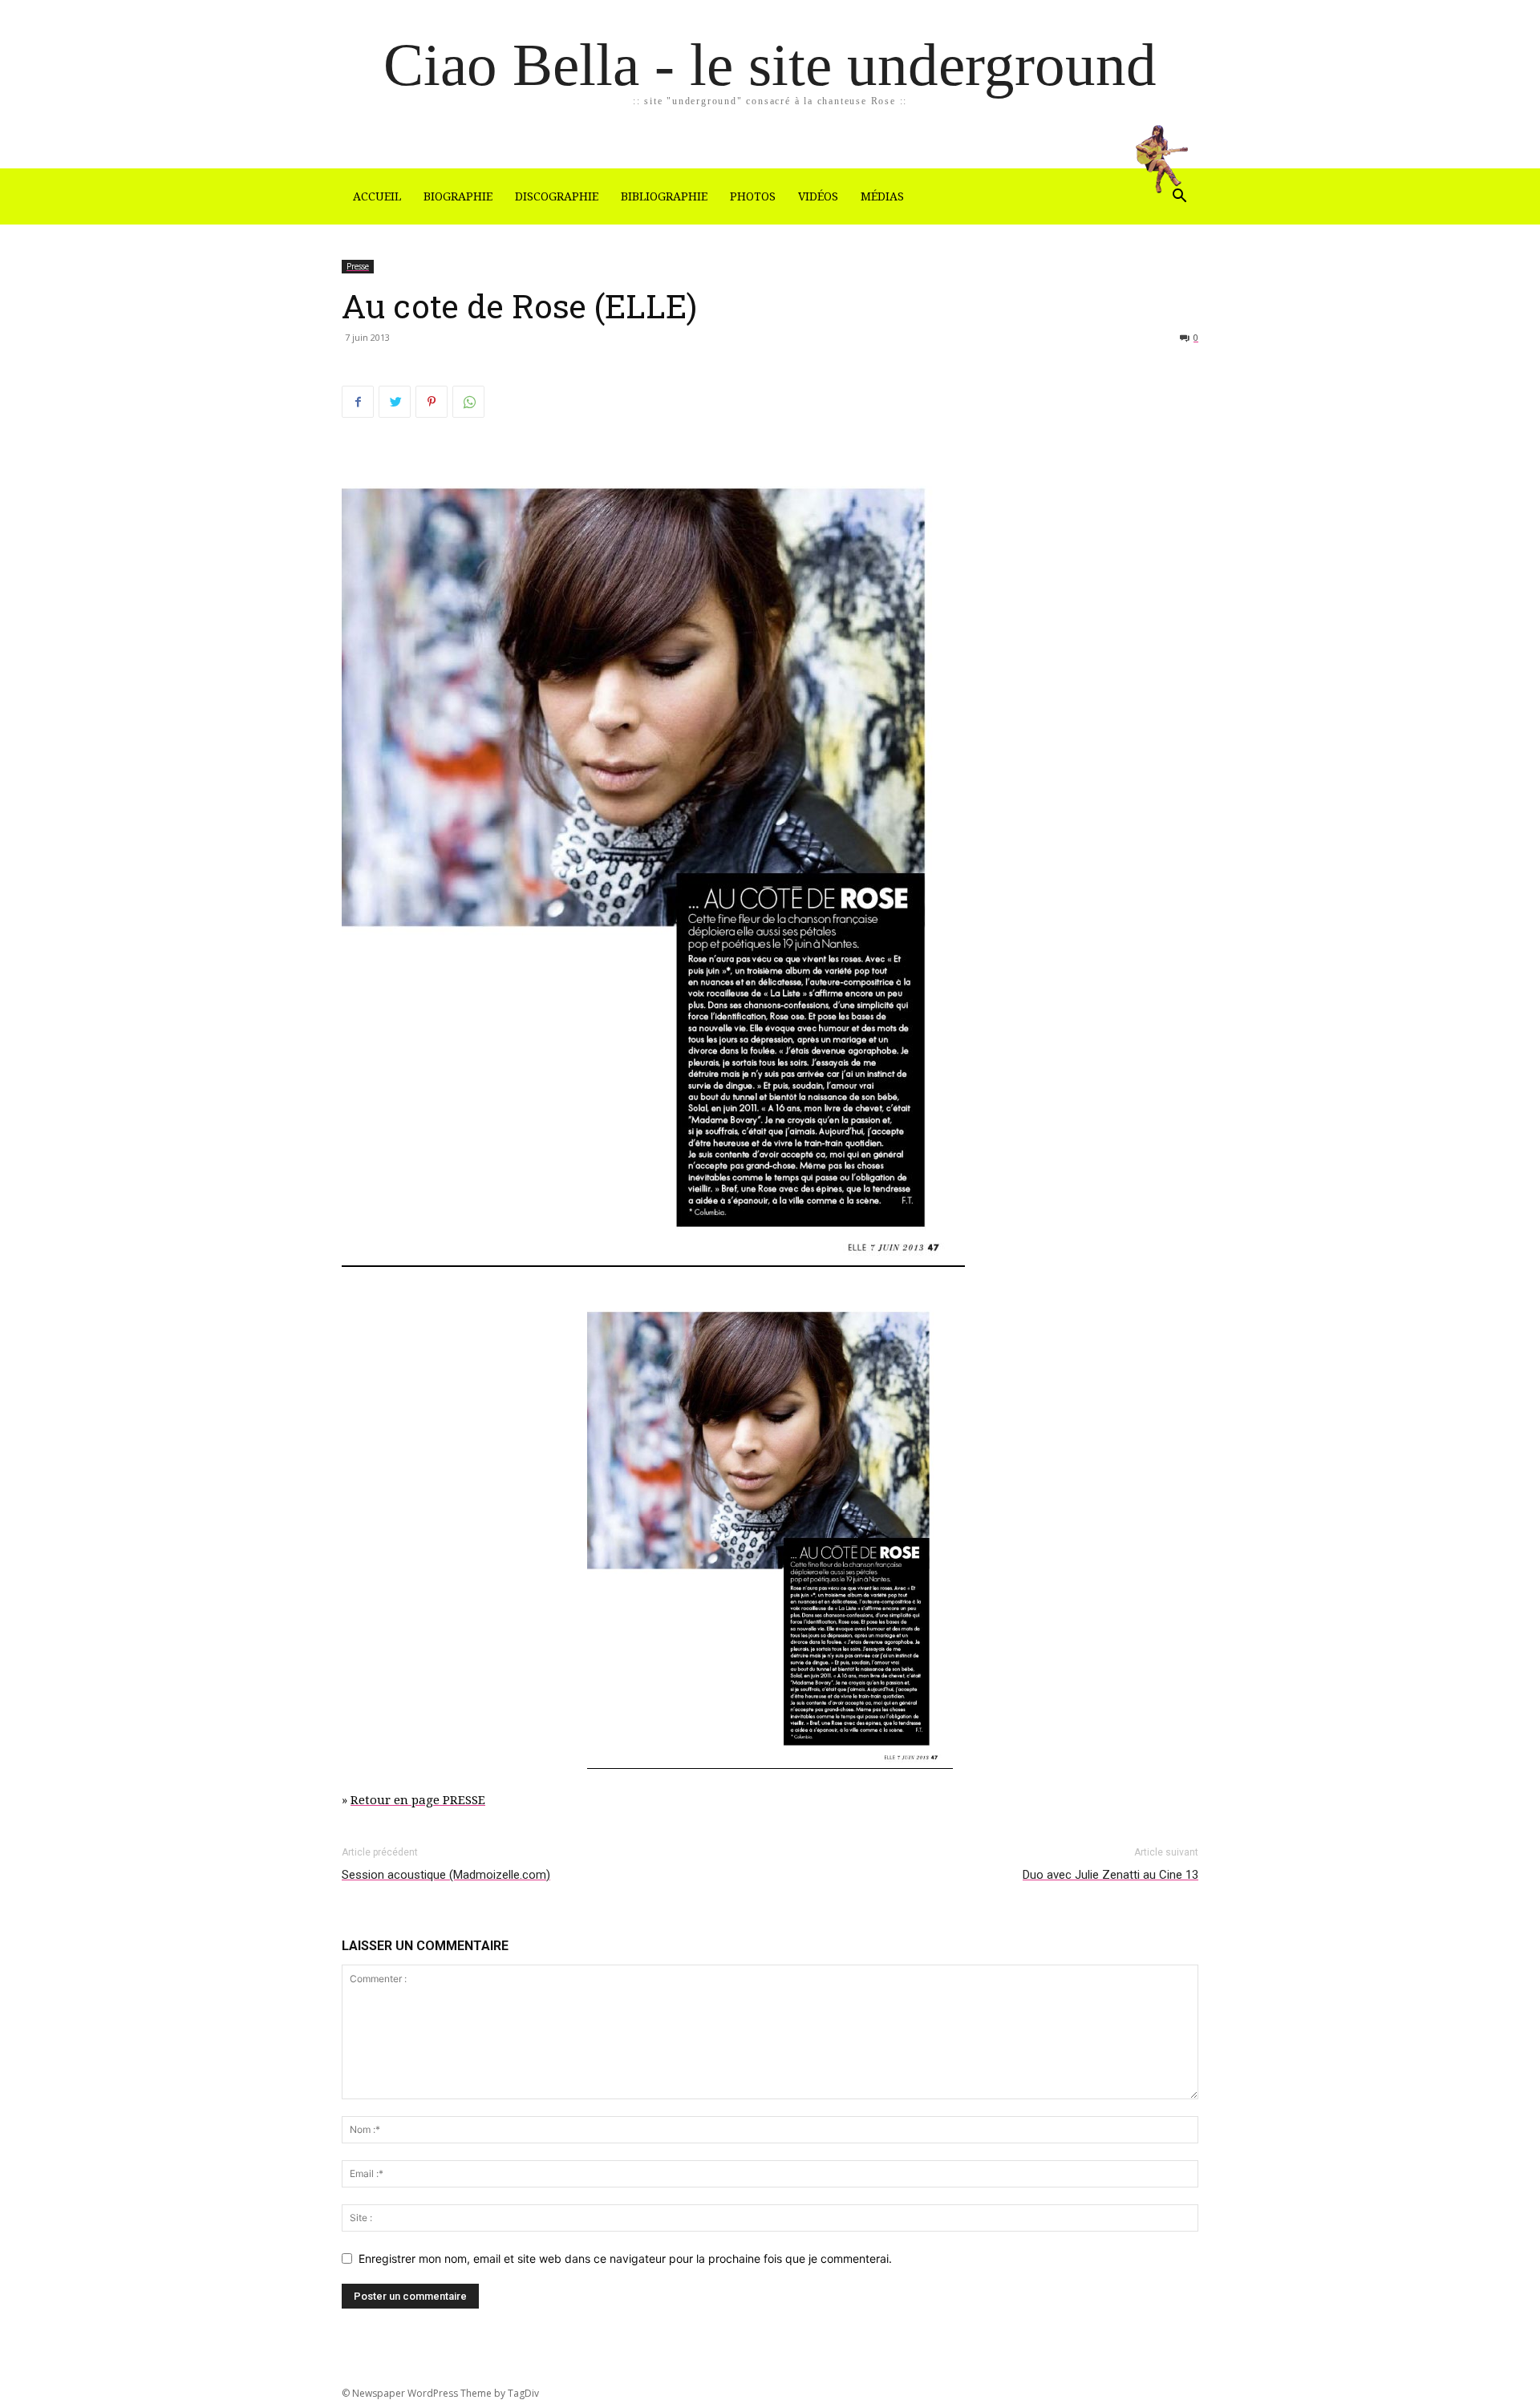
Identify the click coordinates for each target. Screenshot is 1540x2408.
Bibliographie (664, 196)
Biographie (458, 196)
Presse (358, 266)
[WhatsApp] (468, 402)
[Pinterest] (432, 402)
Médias (882, 196)
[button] (1179, 198)
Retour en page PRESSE (418, 1800)
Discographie (557, 196)
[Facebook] (358, 402)
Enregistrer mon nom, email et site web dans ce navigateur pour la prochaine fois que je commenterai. (625, 2258)
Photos (753, 196)
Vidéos (818, 196)
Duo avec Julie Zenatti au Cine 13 (1110, 1875)
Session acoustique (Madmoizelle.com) (446, 1875)
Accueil (377, 196)
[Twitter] (395, 402)
